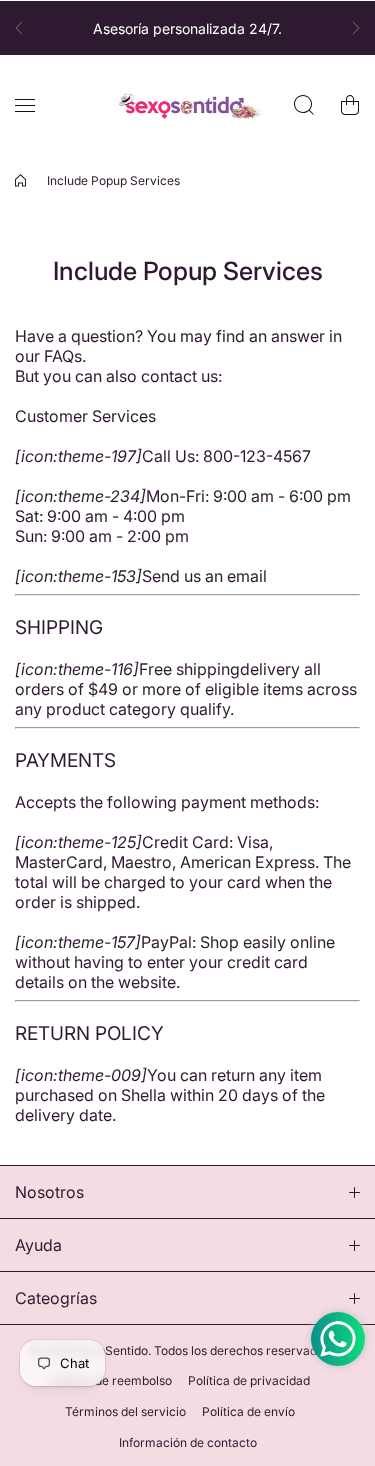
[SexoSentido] (188, 105)
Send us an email (204, 576)
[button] (25, 28)
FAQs (63, 356)
